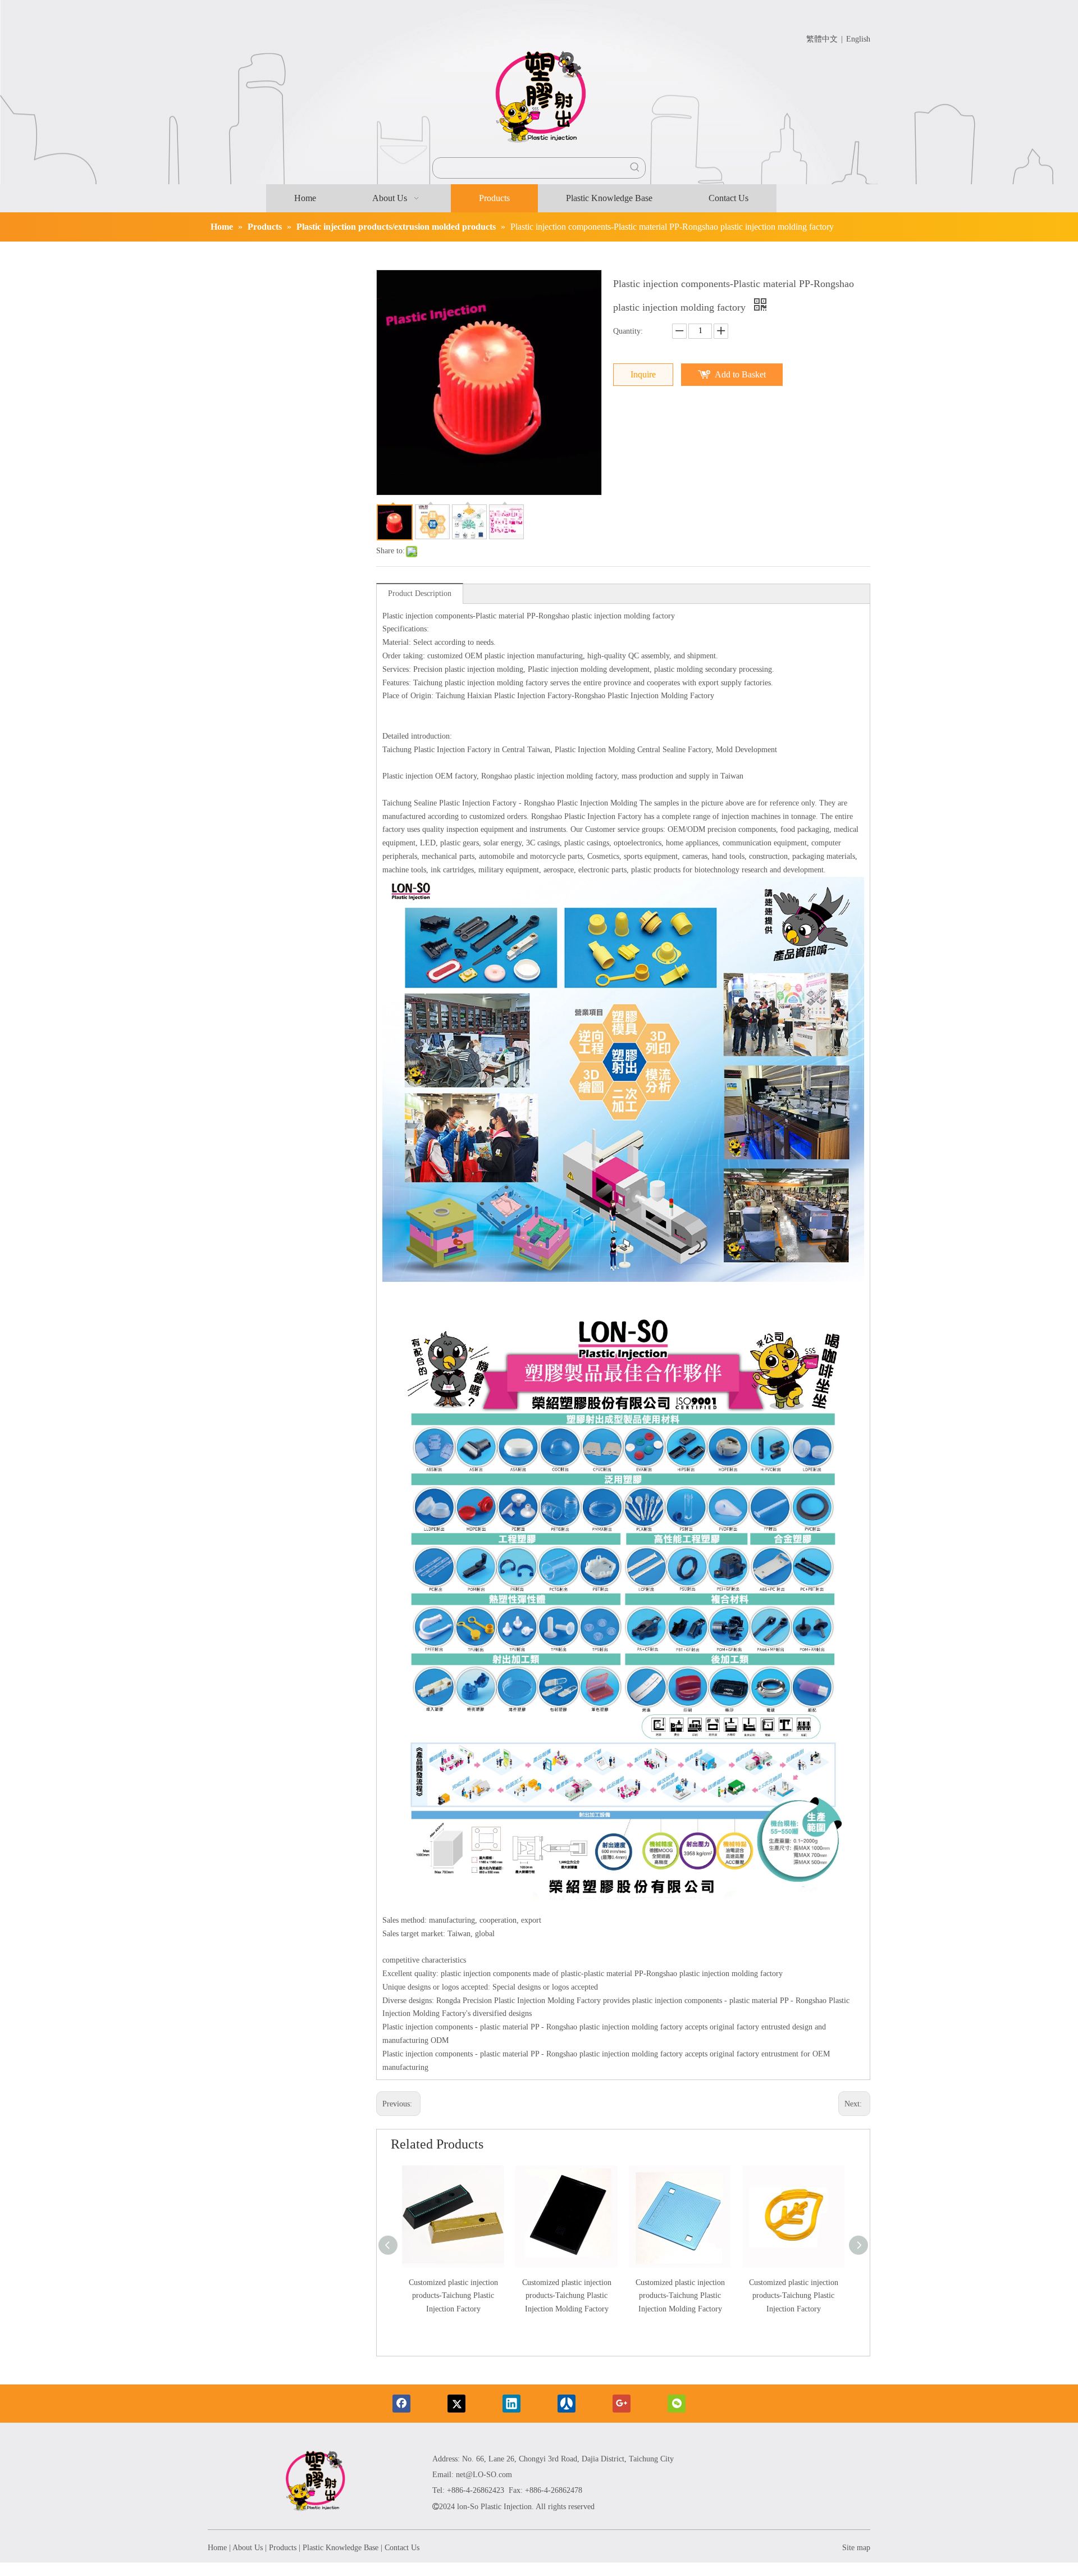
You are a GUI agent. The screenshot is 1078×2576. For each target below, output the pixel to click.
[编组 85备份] (315, 2483)
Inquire (643, 374)
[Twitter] (456, 2404)
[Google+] (622, 2404)
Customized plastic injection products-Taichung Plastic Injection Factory (453, 2296)
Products (283, 2548)
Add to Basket (740, 374)
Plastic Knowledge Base (341, 2548)
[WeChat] (677, 2404)
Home (217, 2548)
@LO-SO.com (489, 2475)
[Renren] (567, 2404)
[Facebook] (401, 2404)
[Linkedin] (511, 2404)
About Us (248, 2548)
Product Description (420, 593)
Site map (856, 2548)
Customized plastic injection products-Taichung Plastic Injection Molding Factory (567, 2296)
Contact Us (402, 2548)
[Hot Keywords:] (635, 168)
